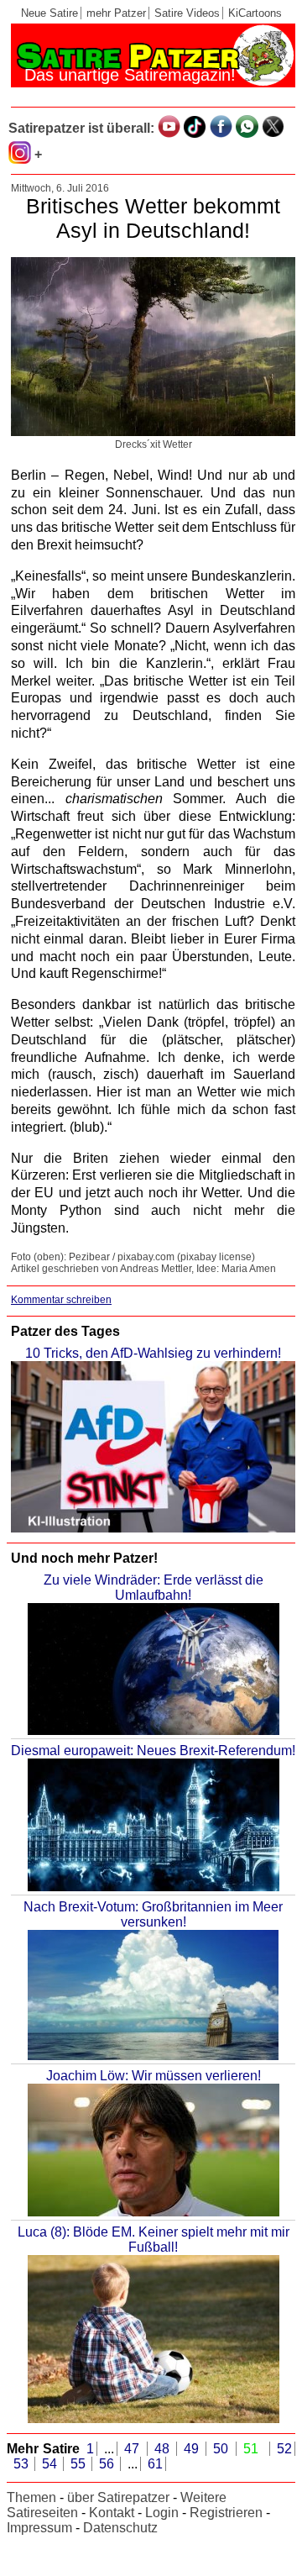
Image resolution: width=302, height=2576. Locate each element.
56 (108, 2464)
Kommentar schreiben (61, 1300)
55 (80, 2464)
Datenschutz (120, 2528)
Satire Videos (187, 13)
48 (164, 2449)
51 (253, 2449)
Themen (31, 2497)
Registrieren (226, 2513)
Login (162, 2513)
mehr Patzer (116, 13)
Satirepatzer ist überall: (81, 128)
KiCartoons (255, 13)
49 (193, 2449)
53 (23, 2464)
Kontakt (112, 2513)
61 (155, 2464)
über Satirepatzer (118, 2497)
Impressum (39, 2528)
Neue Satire (49, 13)
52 (284, 2449)
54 (51, 2464)
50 (223, 2449)
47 (134, 2449)
